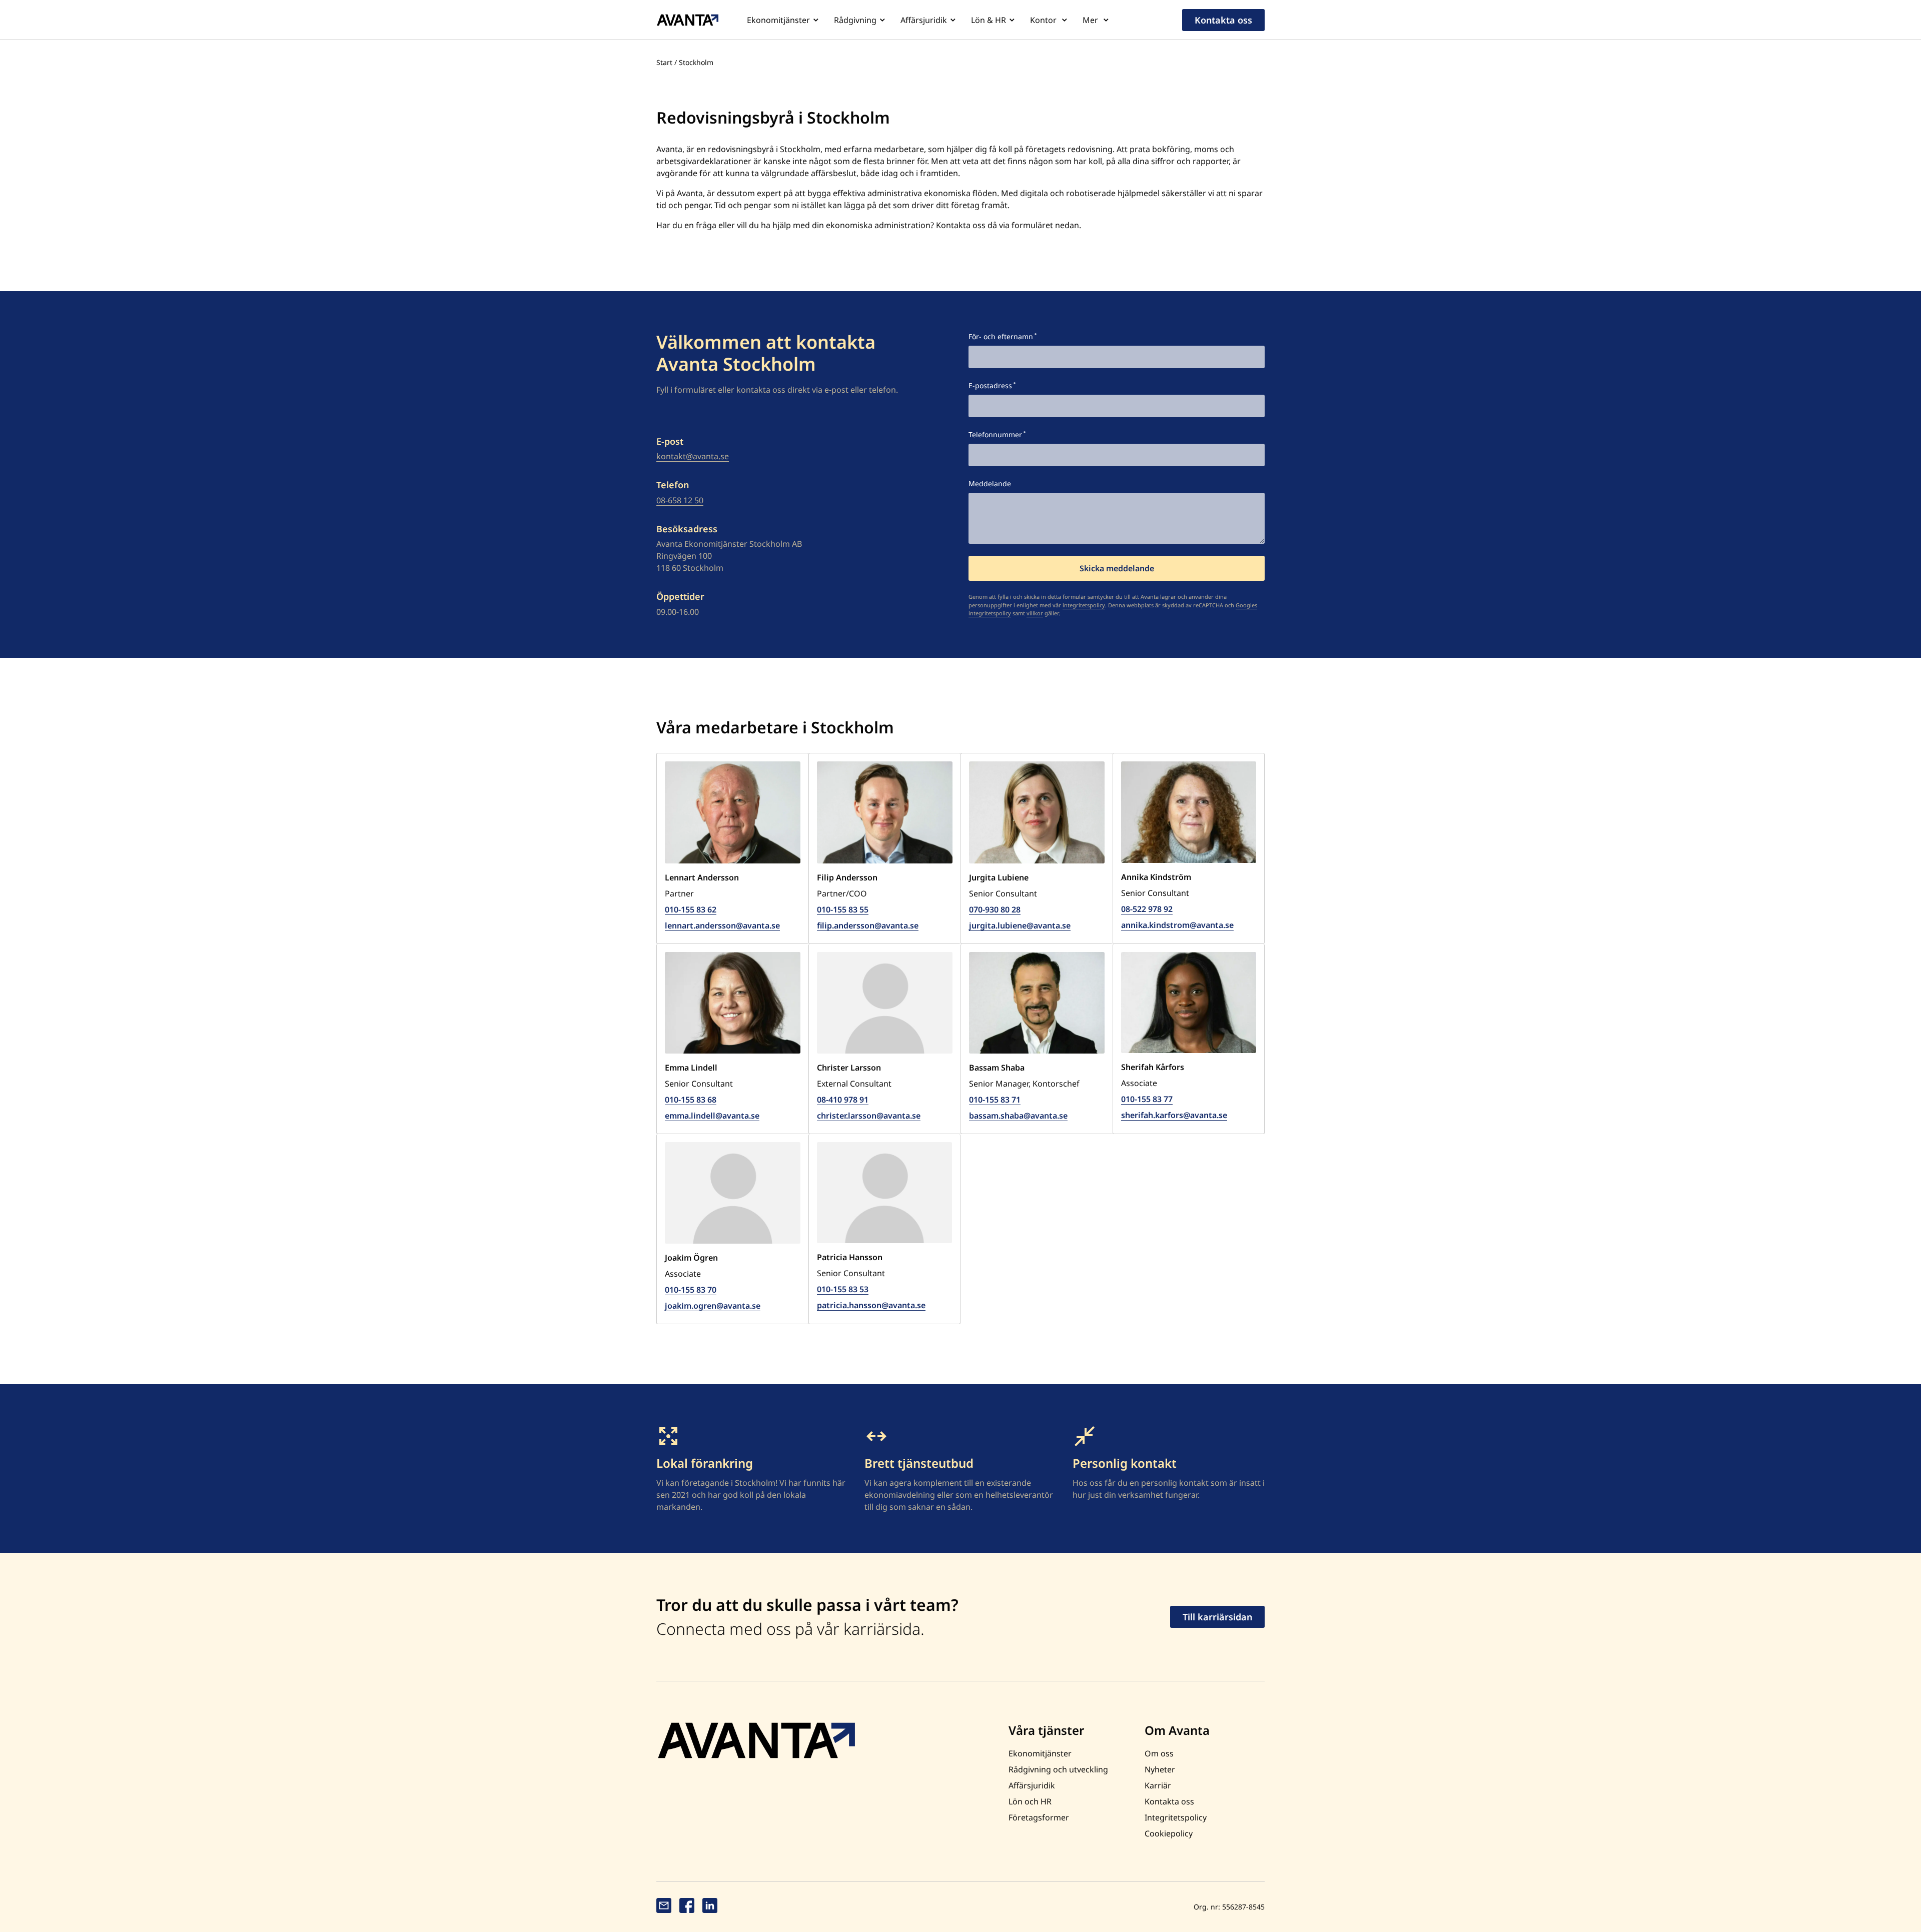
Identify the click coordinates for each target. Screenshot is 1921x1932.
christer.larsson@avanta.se (869, 1116)
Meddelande (990, 484)
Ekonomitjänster (778, 20)
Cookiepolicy (1169, 1833)
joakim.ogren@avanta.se (713, 1306)
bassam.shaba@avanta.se (1018, 1116)
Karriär (1158, 1785)
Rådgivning (855, 20)
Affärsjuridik (924, 20)
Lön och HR (1030, 1801)
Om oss (1159, 1753)
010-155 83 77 (1147, 1099)
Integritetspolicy (1176, 1817)
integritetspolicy (1084, 605)
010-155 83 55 (843, 909)
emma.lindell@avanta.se (712, 1116)
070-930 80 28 (995, 909)
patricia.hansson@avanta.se (871, 1305)
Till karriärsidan (1217, 1617)
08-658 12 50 (680, 500)
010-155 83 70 (691, 1290)
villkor (1035, 613)
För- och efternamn (1001, 336)
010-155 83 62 (691, 909)
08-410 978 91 (843, 1100)
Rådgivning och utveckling (1058, 1769)
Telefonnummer (995, 434)
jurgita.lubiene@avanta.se (1020, 925)
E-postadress (990, 385)
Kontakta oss (1223, 20)
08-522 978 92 (1147, 909)
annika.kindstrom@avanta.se (1177, 925)
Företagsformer (1039, 1817)
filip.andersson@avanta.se (868, 925)
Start (664, 62)
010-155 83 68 (691, 1100)
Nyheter (1160, 1769)
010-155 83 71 (995, 1100)
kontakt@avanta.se (693, 456)
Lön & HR (989, 20)
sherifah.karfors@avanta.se (1174, 1115)
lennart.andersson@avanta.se (722, 925)
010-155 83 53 (843, 1289)
